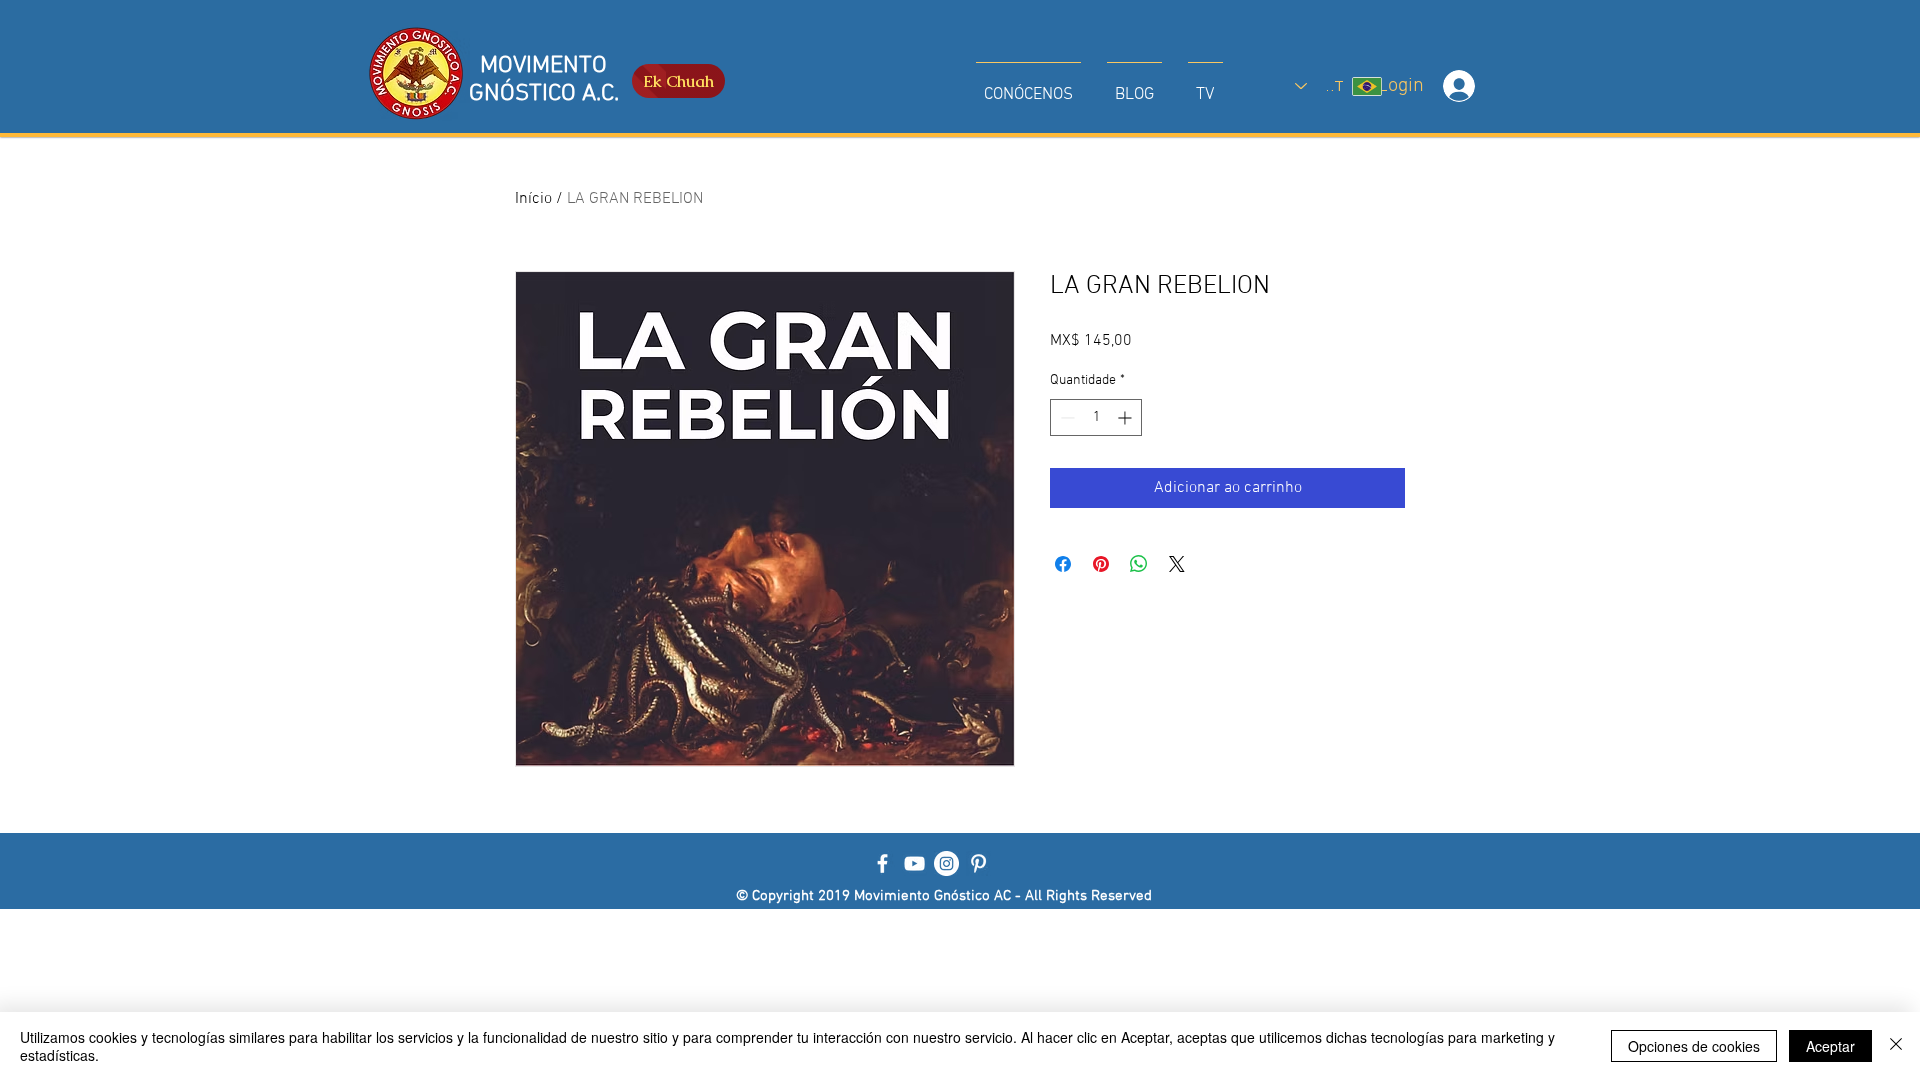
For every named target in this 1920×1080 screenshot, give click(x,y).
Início (533, 199)
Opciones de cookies (1694, 1046)
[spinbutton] (1096, 417)
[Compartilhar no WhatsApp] (1139, 564)
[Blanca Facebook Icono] (882, 863)
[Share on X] (1177, 564)
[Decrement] (1065, 417)
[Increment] (1126, 417)
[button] (1028, 86)
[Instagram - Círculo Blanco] (946, 863)
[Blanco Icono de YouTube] (914, 863)
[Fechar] (1896, 1046)
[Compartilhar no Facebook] (1063, 564)
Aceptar (1830, 1046)
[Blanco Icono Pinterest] (978, 863)
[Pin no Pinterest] (1101, 564)
